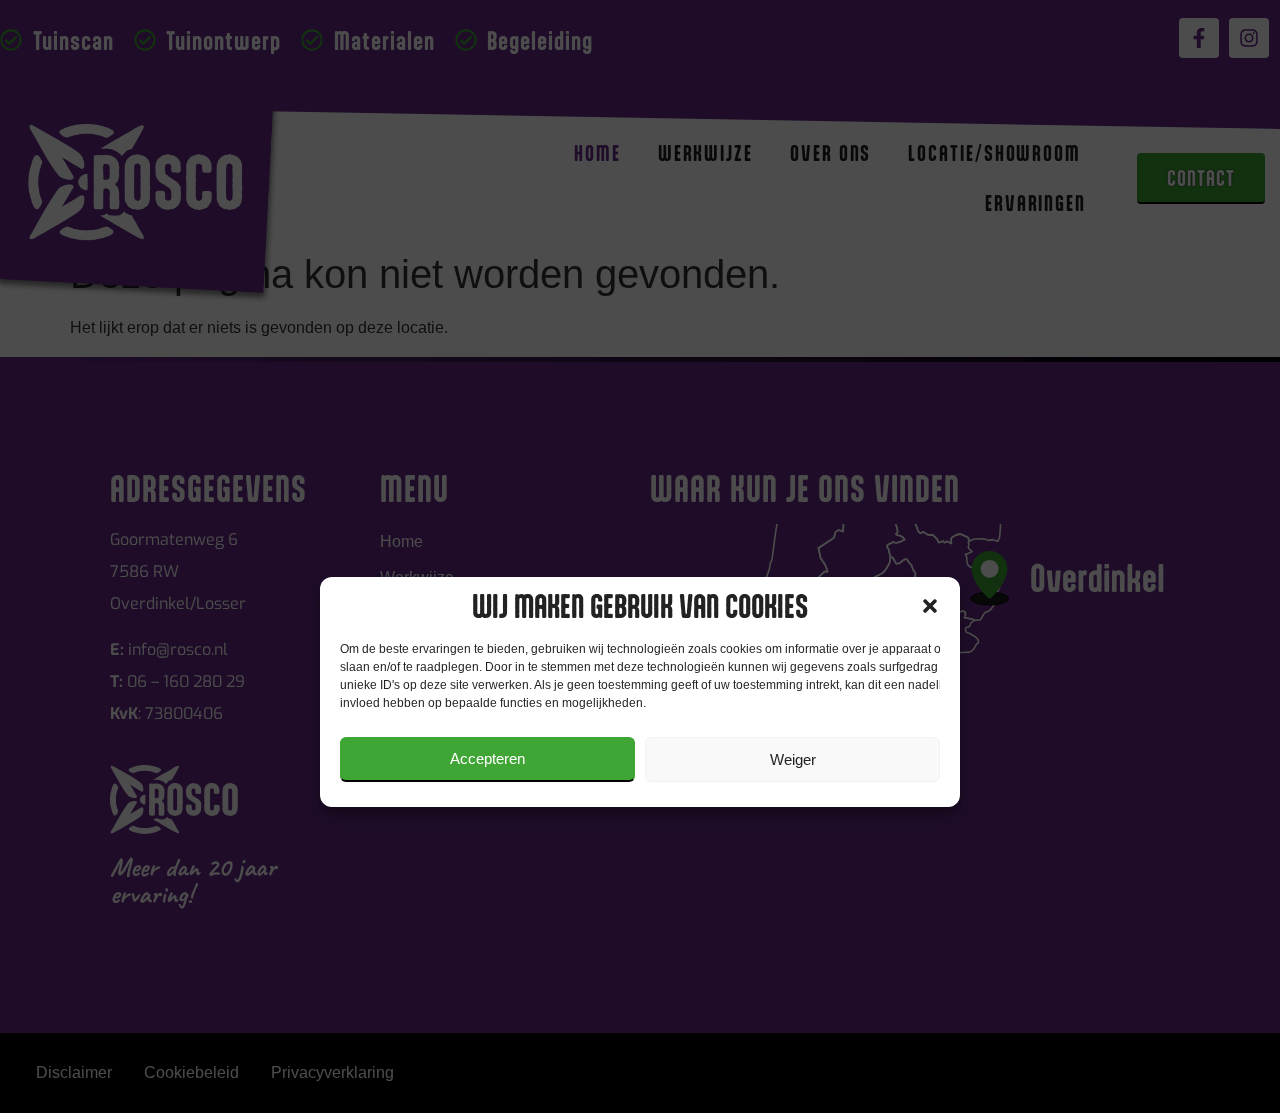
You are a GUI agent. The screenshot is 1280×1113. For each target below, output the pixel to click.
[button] (930, 606)
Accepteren (487, 758)
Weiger (793, 759)
